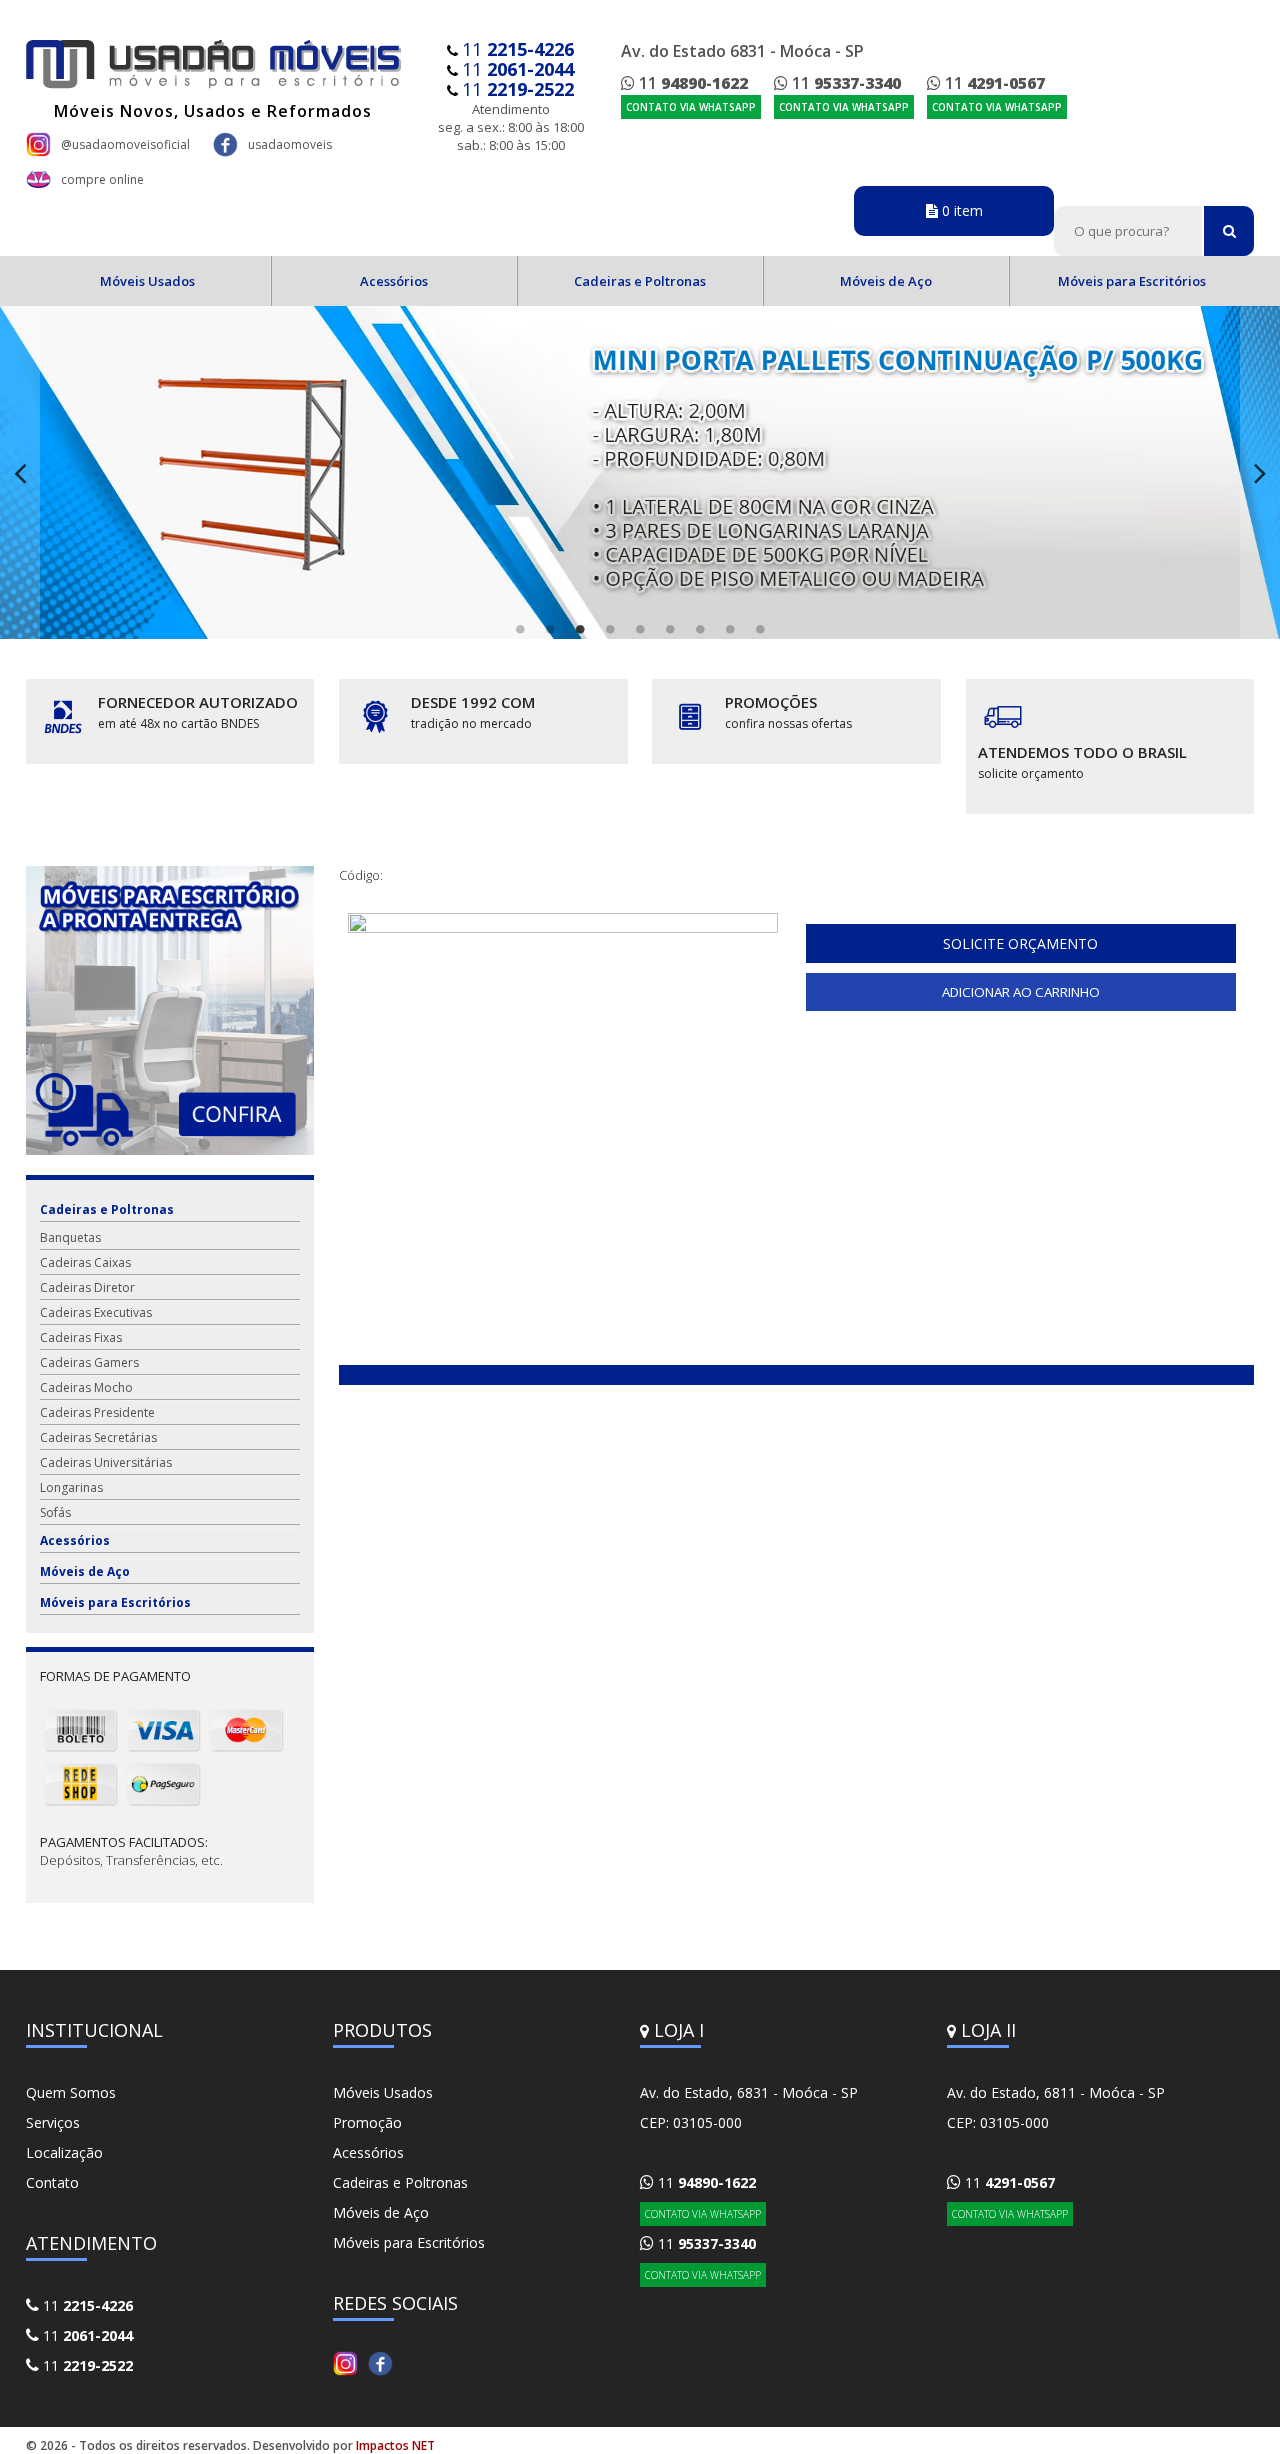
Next (1260, 472)
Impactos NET (395, 2445)
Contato (52, 2182)
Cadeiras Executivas (96, 1312)
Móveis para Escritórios (1132, 281)
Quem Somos (71, 2092)
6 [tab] (670, 629)
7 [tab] (700, 629)
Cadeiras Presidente (97, 1412)
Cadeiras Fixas (81, 1337)
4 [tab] (610, 629)
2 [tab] (550, 629)
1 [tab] (520, 629)
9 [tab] (760, 629)
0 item (960, 210)
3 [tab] (580, 629)
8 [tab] (730, 629)
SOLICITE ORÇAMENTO (1020, 943)
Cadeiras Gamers (89, 1362)
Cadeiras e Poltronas (640, 281)
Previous (20, 472)
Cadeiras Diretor (87, 1287)
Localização (64, 2152)
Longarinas (71, 1487)
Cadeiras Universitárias (106, 1462)
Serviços (53, 2122)
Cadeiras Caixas (85, 1262)
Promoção (367, 2122)
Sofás (55, 1512)
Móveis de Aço (886, 281)
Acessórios (394, 281)
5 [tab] (640, 629)
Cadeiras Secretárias (98, 1437)
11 (518, 49)
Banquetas (70, 1237)
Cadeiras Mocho (86, 1387)
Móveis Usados (147, 281)
